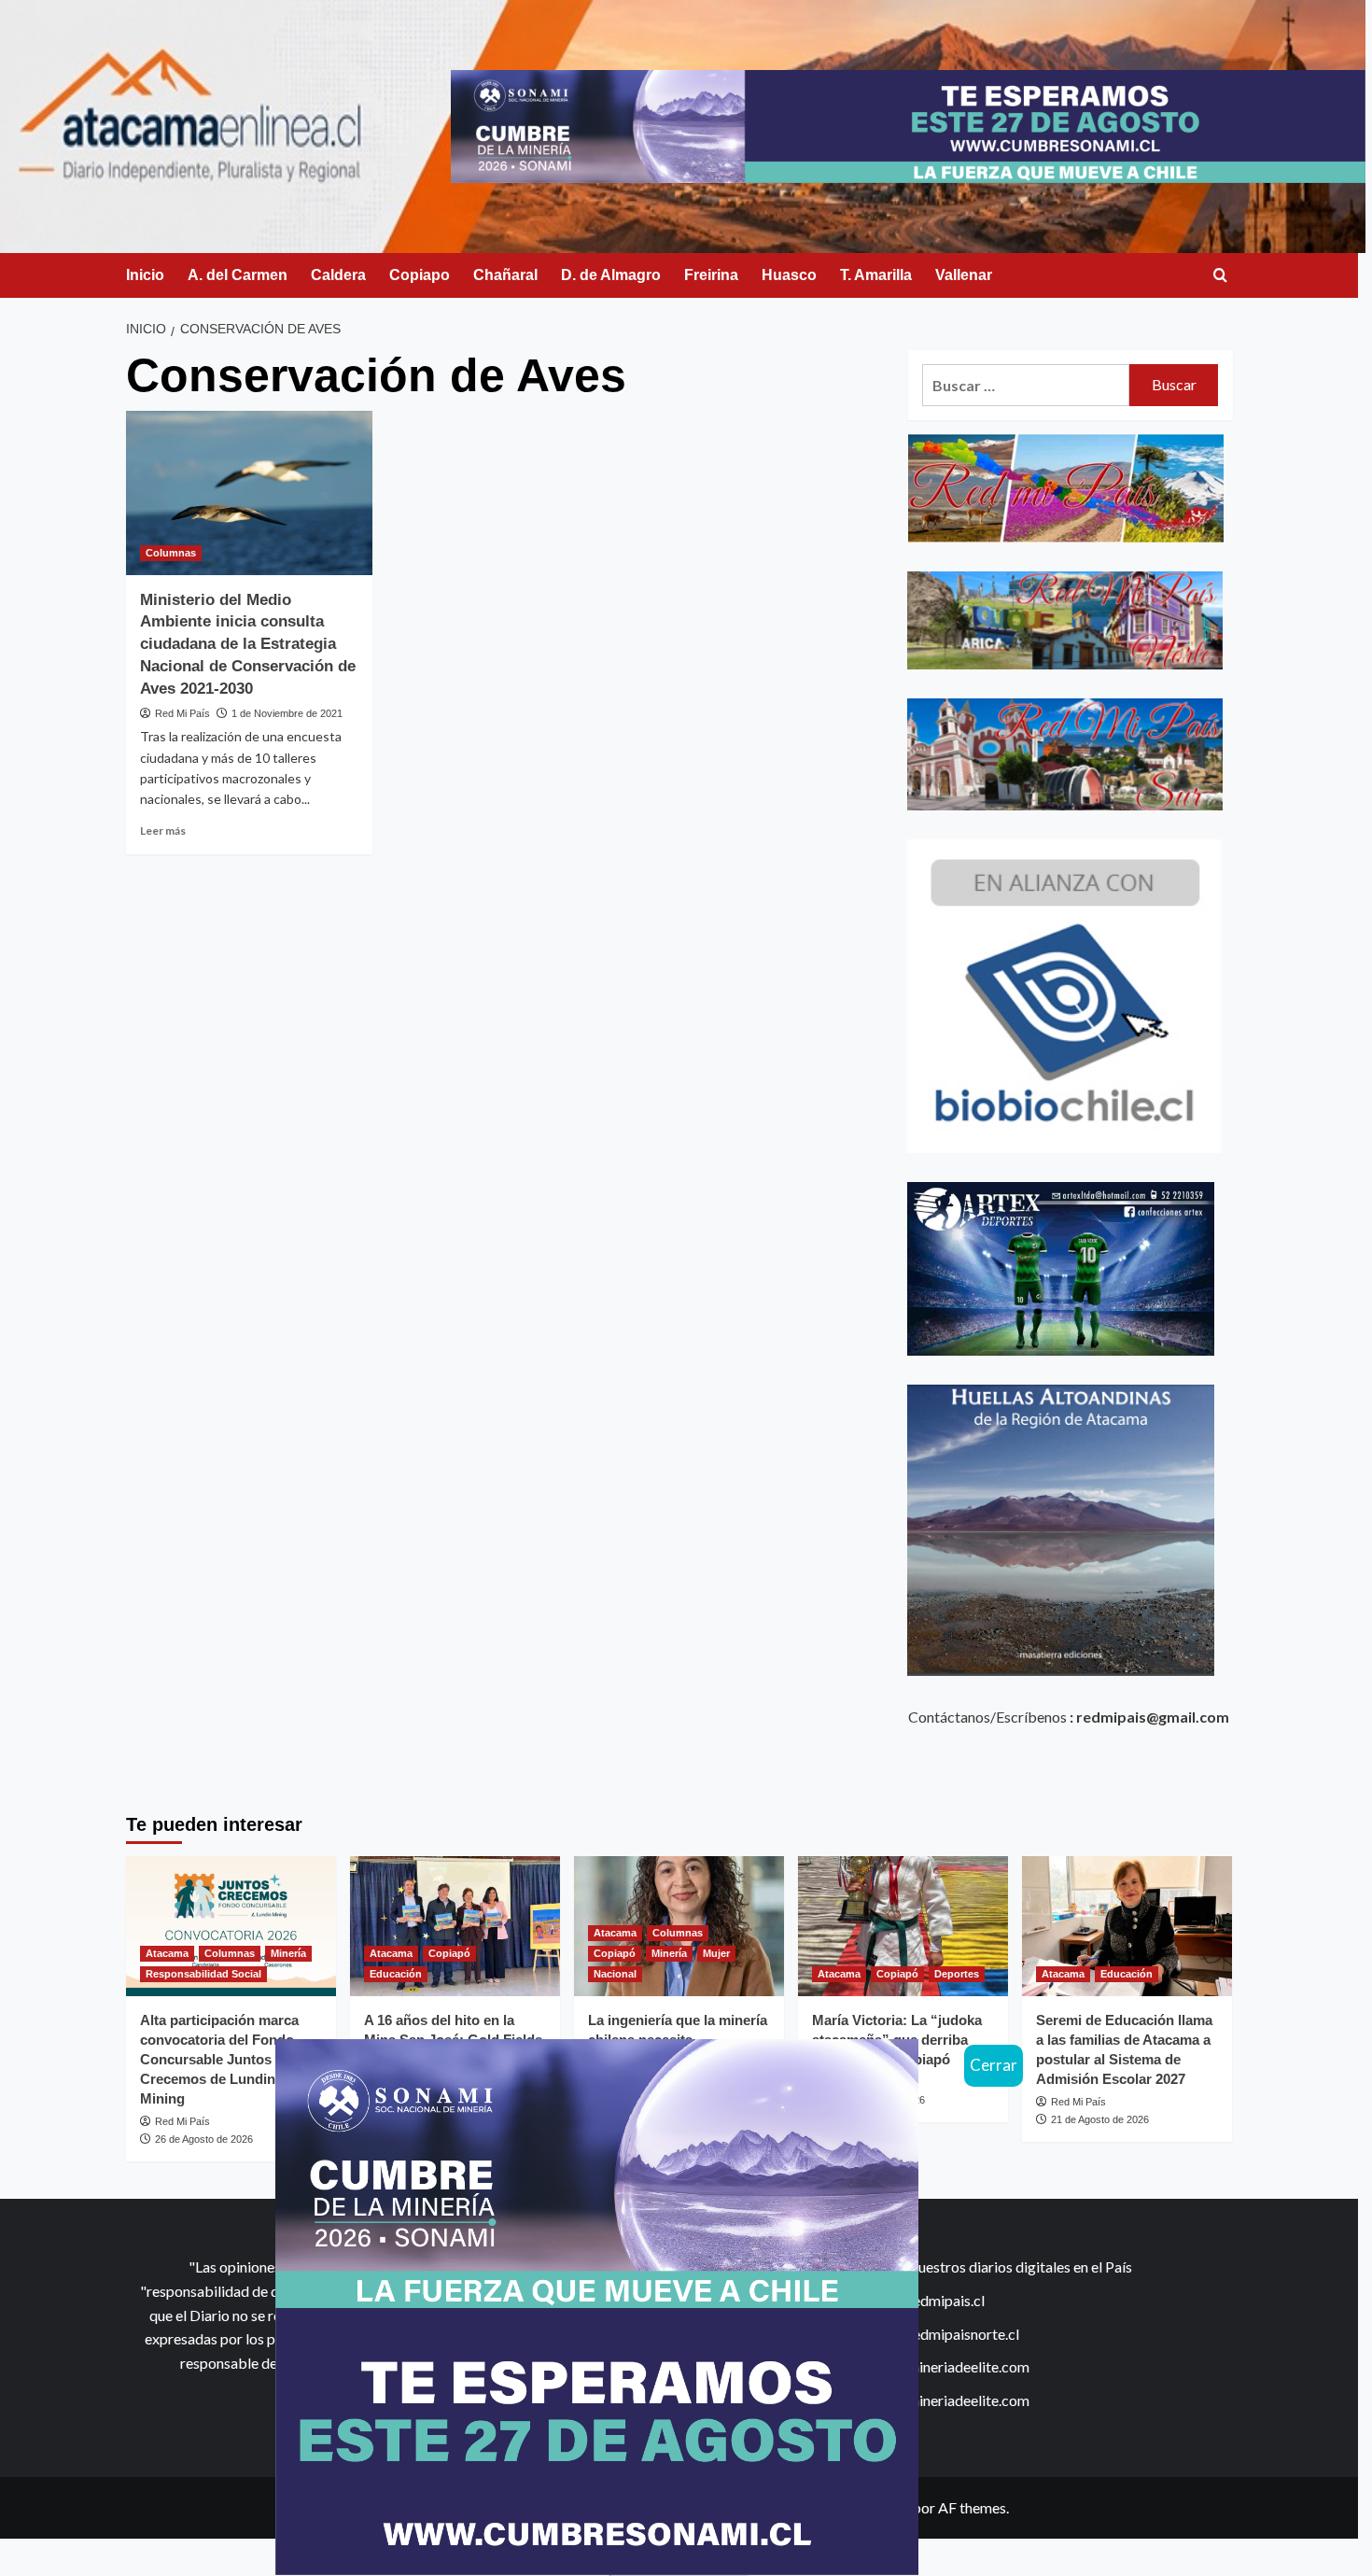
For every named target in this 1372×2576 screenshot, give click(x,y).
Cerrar (994, 2065)
